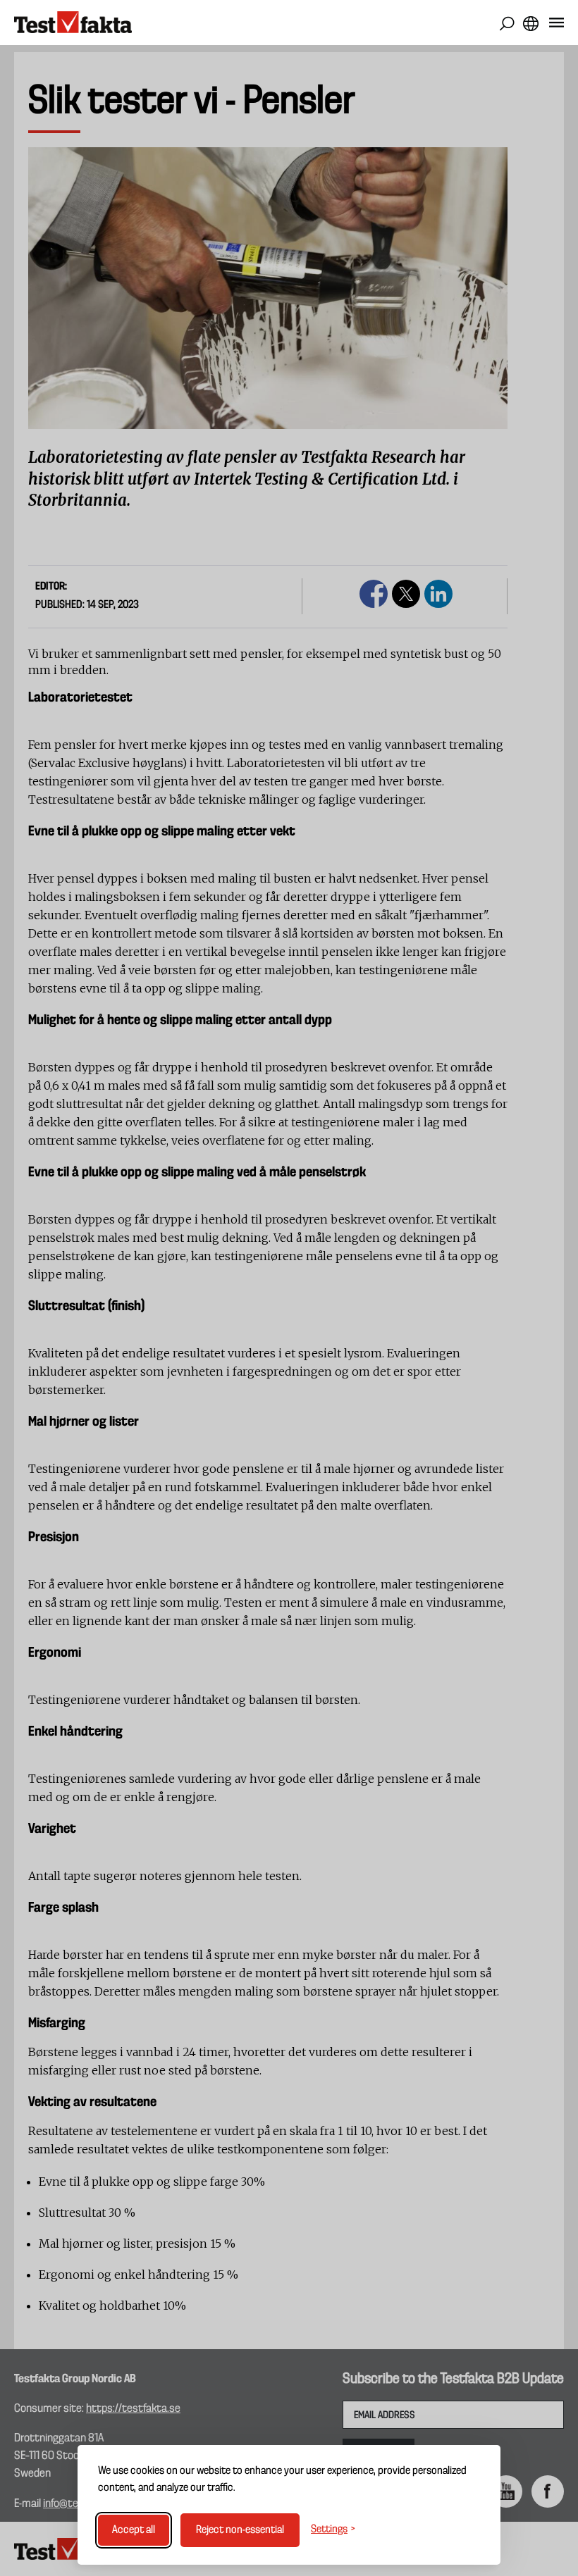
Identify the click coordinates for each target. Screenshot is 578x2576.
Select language (530, 24)
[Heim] (73, 23)
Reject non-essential (240, 2530)
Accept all (134, 2530)
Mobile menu (557, 25)
